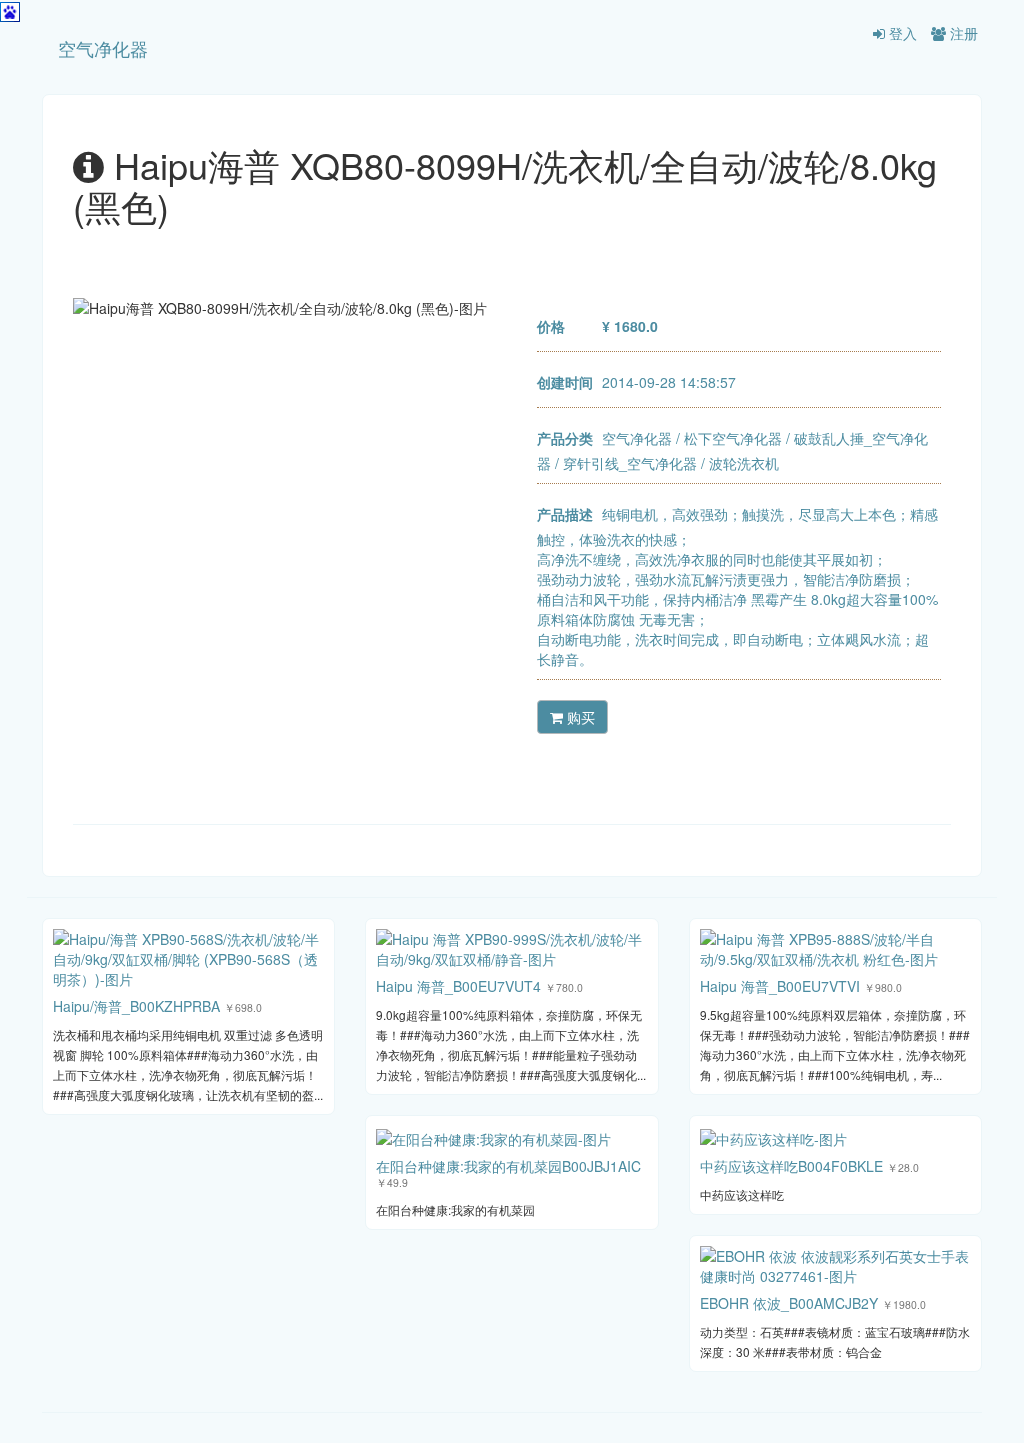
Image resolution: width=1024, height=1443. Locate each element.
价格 (551, 326)
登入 (901, 33)
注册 (962, 33)
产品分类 (565, 438)
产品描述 (565, 514)
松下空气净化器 (733, 438)
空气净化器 (103, 48)
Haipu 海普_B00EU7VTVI (780, 986)
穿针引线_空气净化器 (630, 463)
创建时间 (565, 382)
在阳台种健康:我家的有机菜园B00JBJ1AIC (508, 1166)
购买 (579, 717)
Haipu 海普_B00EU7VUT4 (458, 986)
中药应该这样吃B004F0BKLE (791, 1166)
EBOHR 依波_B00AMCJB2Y (789, 1303)
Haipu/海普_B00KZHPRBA (136, 1006)
